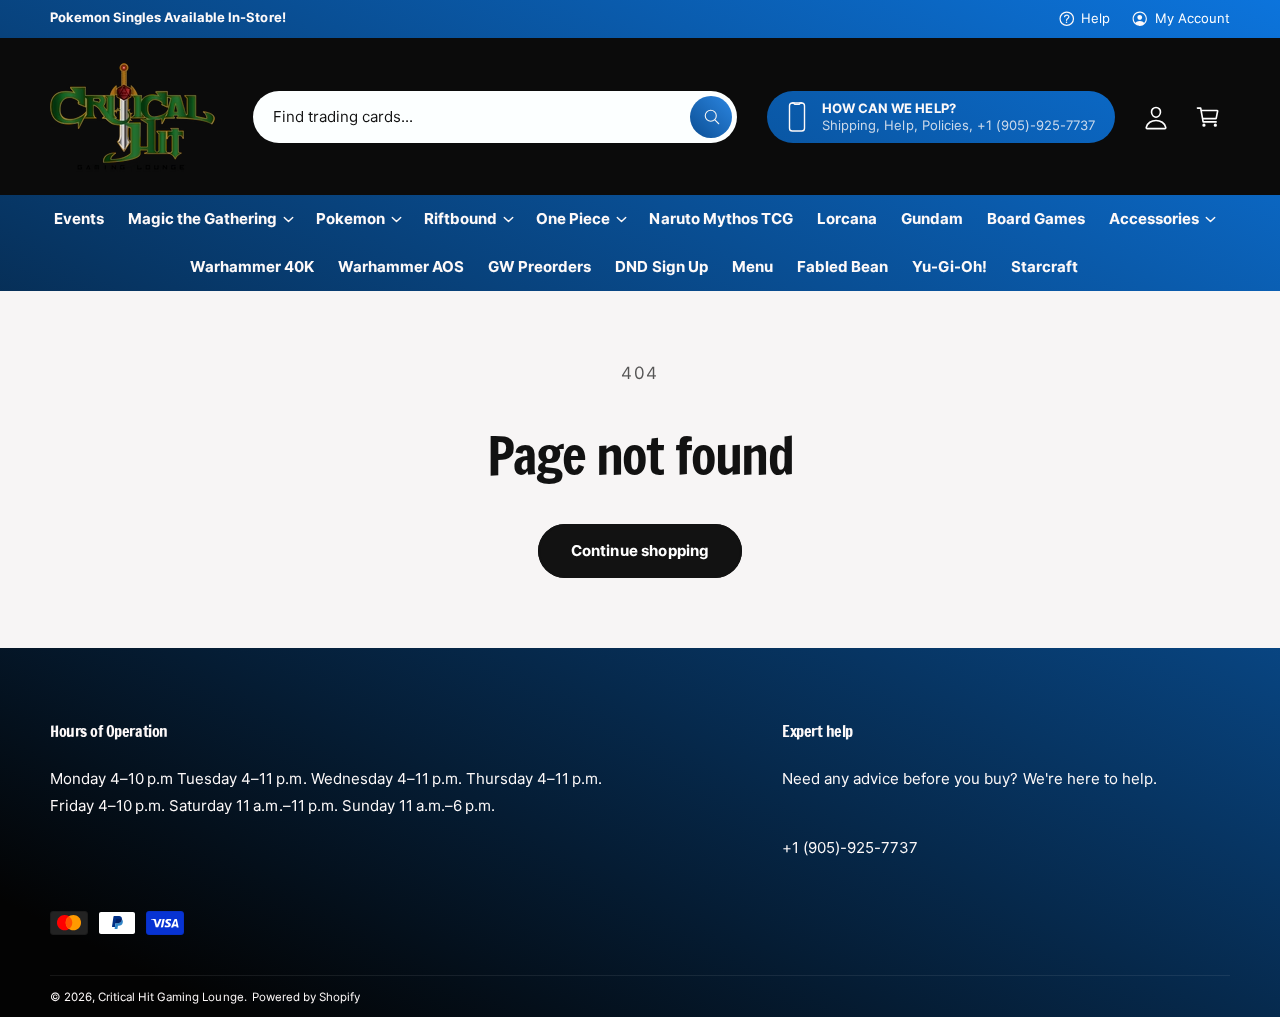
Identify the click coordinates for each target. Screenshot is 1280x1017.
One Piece (573, 218)
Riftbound (460, 218)
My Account (1192, 18)
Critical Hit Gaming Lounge (170, 997)
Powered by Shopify (306, 997)
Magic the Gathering (202, 218)
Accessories (1154, 218)
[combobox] (495, 117)
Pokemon (350, 218)
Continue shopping (640, 550)
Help (1095, 18)
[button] (1208, 117)
